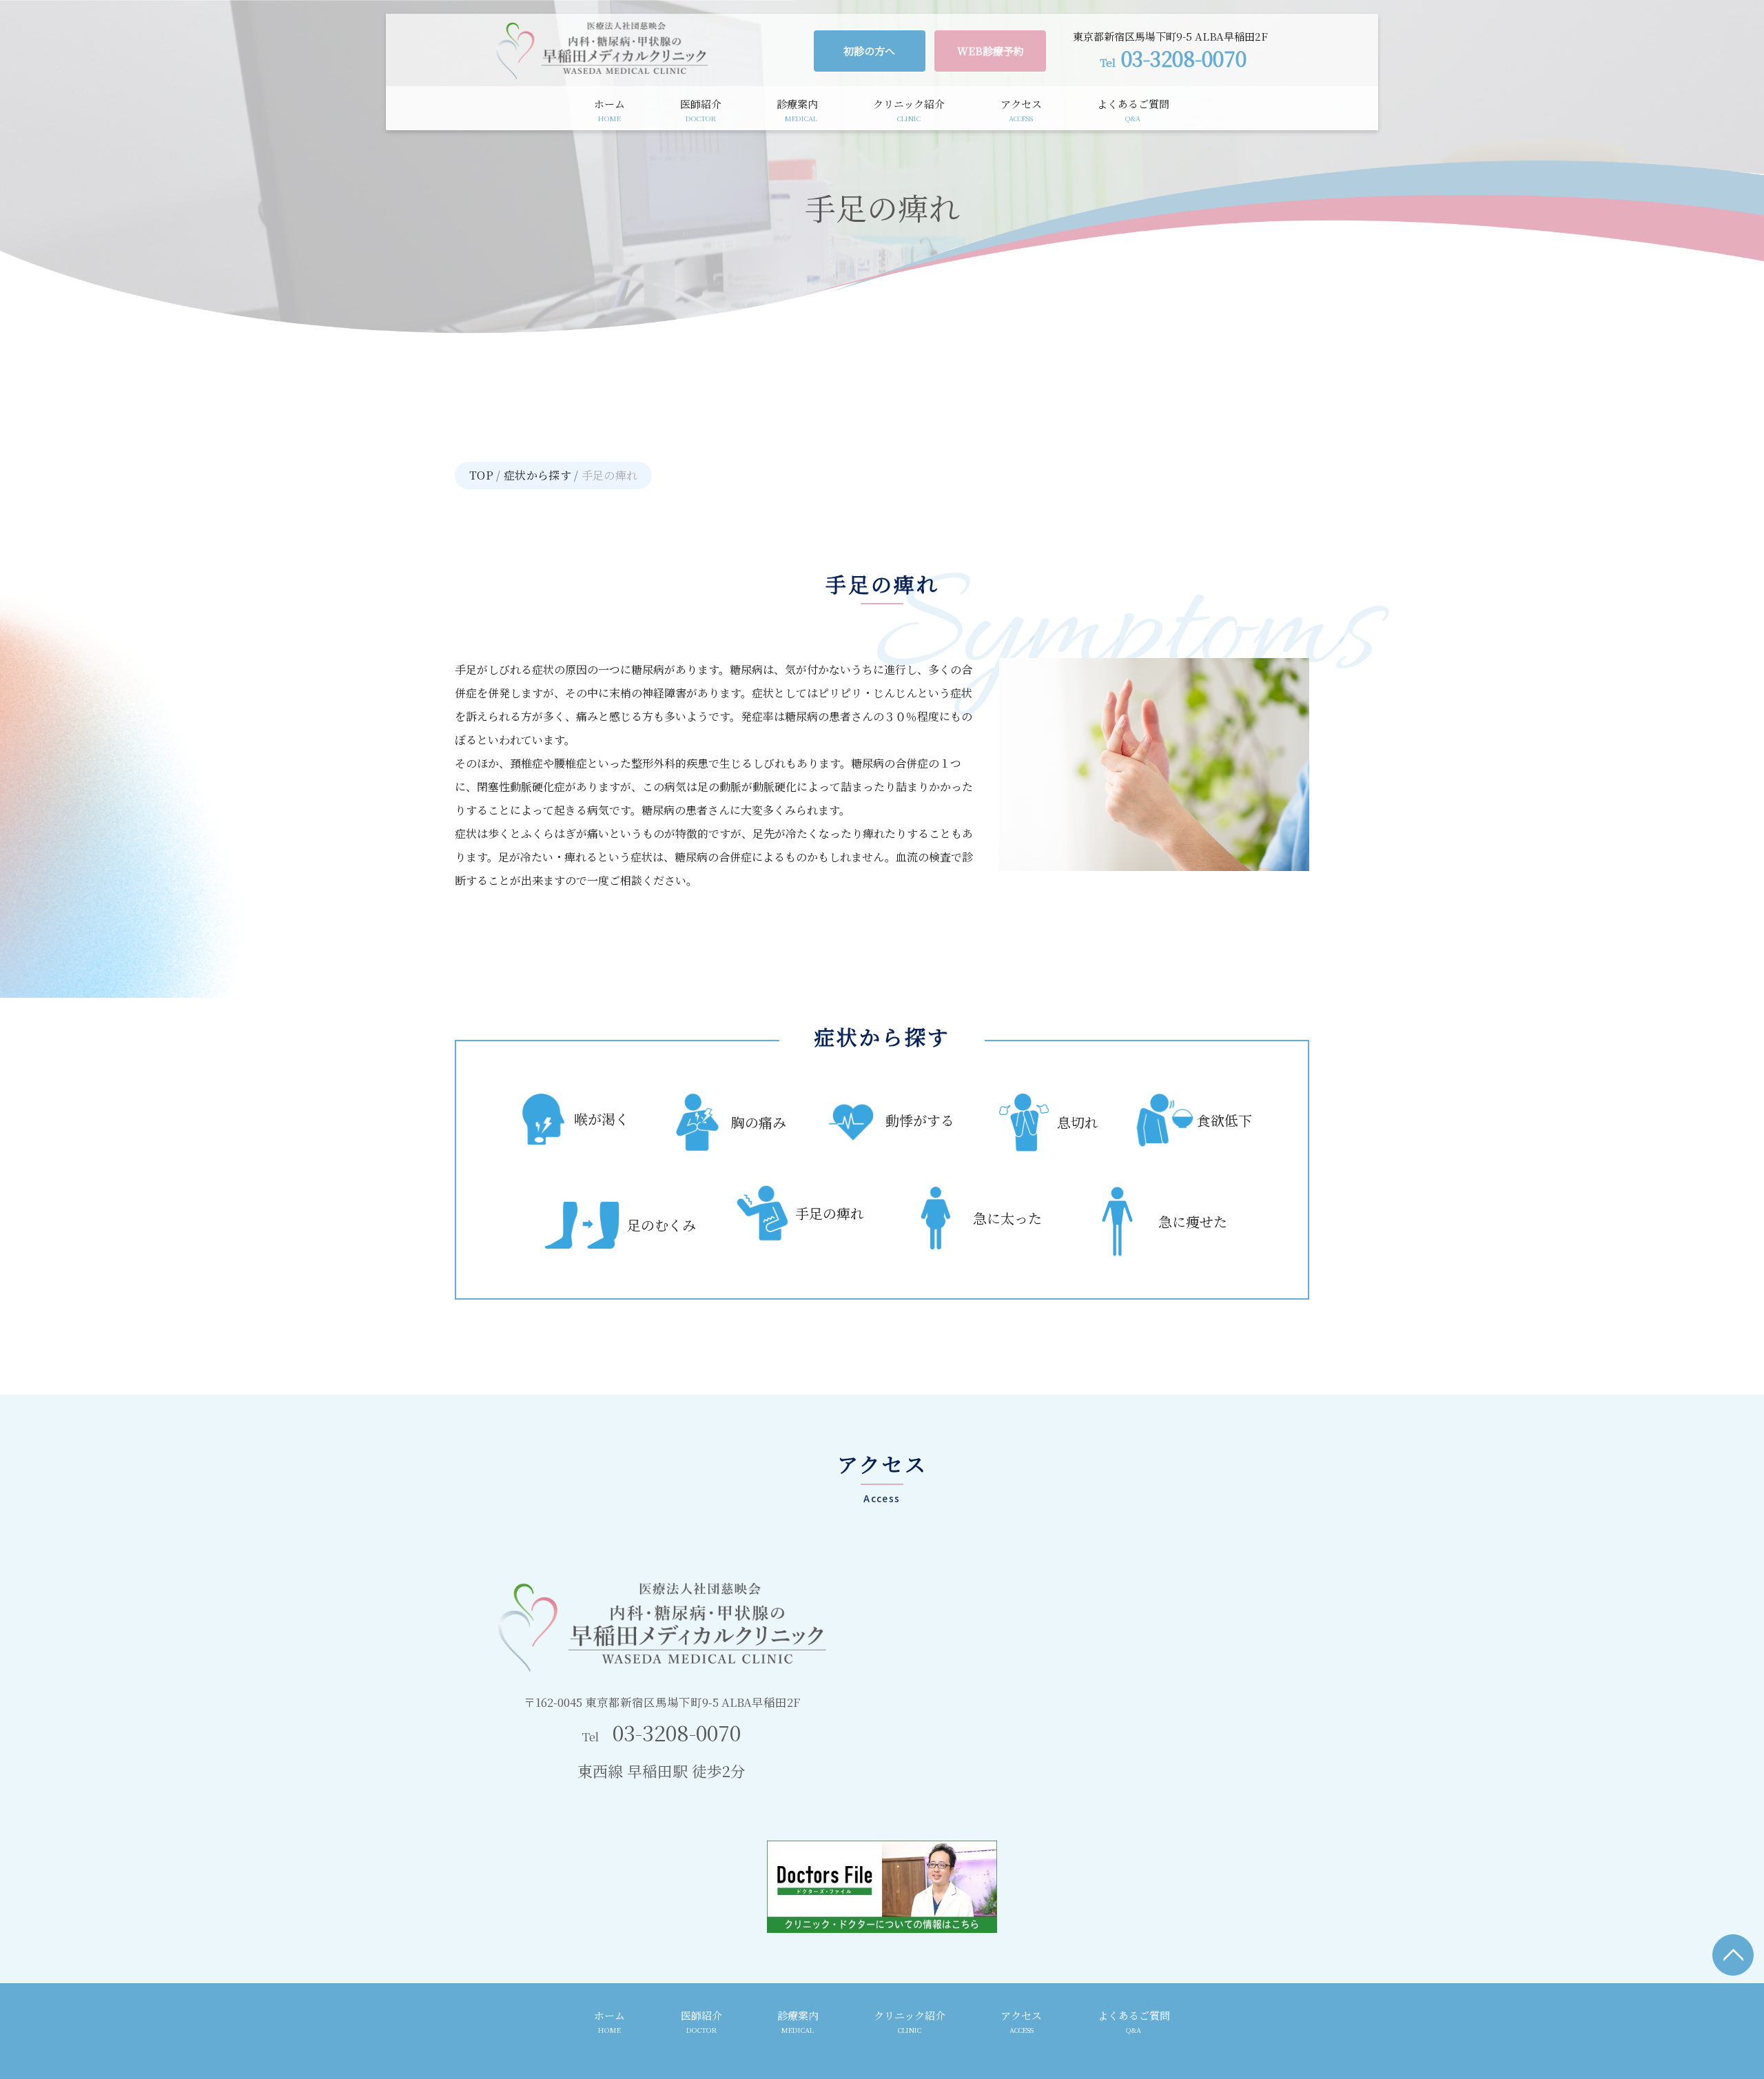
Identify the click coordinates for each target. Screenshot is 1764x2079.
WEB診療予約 (991, 51)
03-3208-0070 (1173, 58)
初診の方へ (869, 51)
